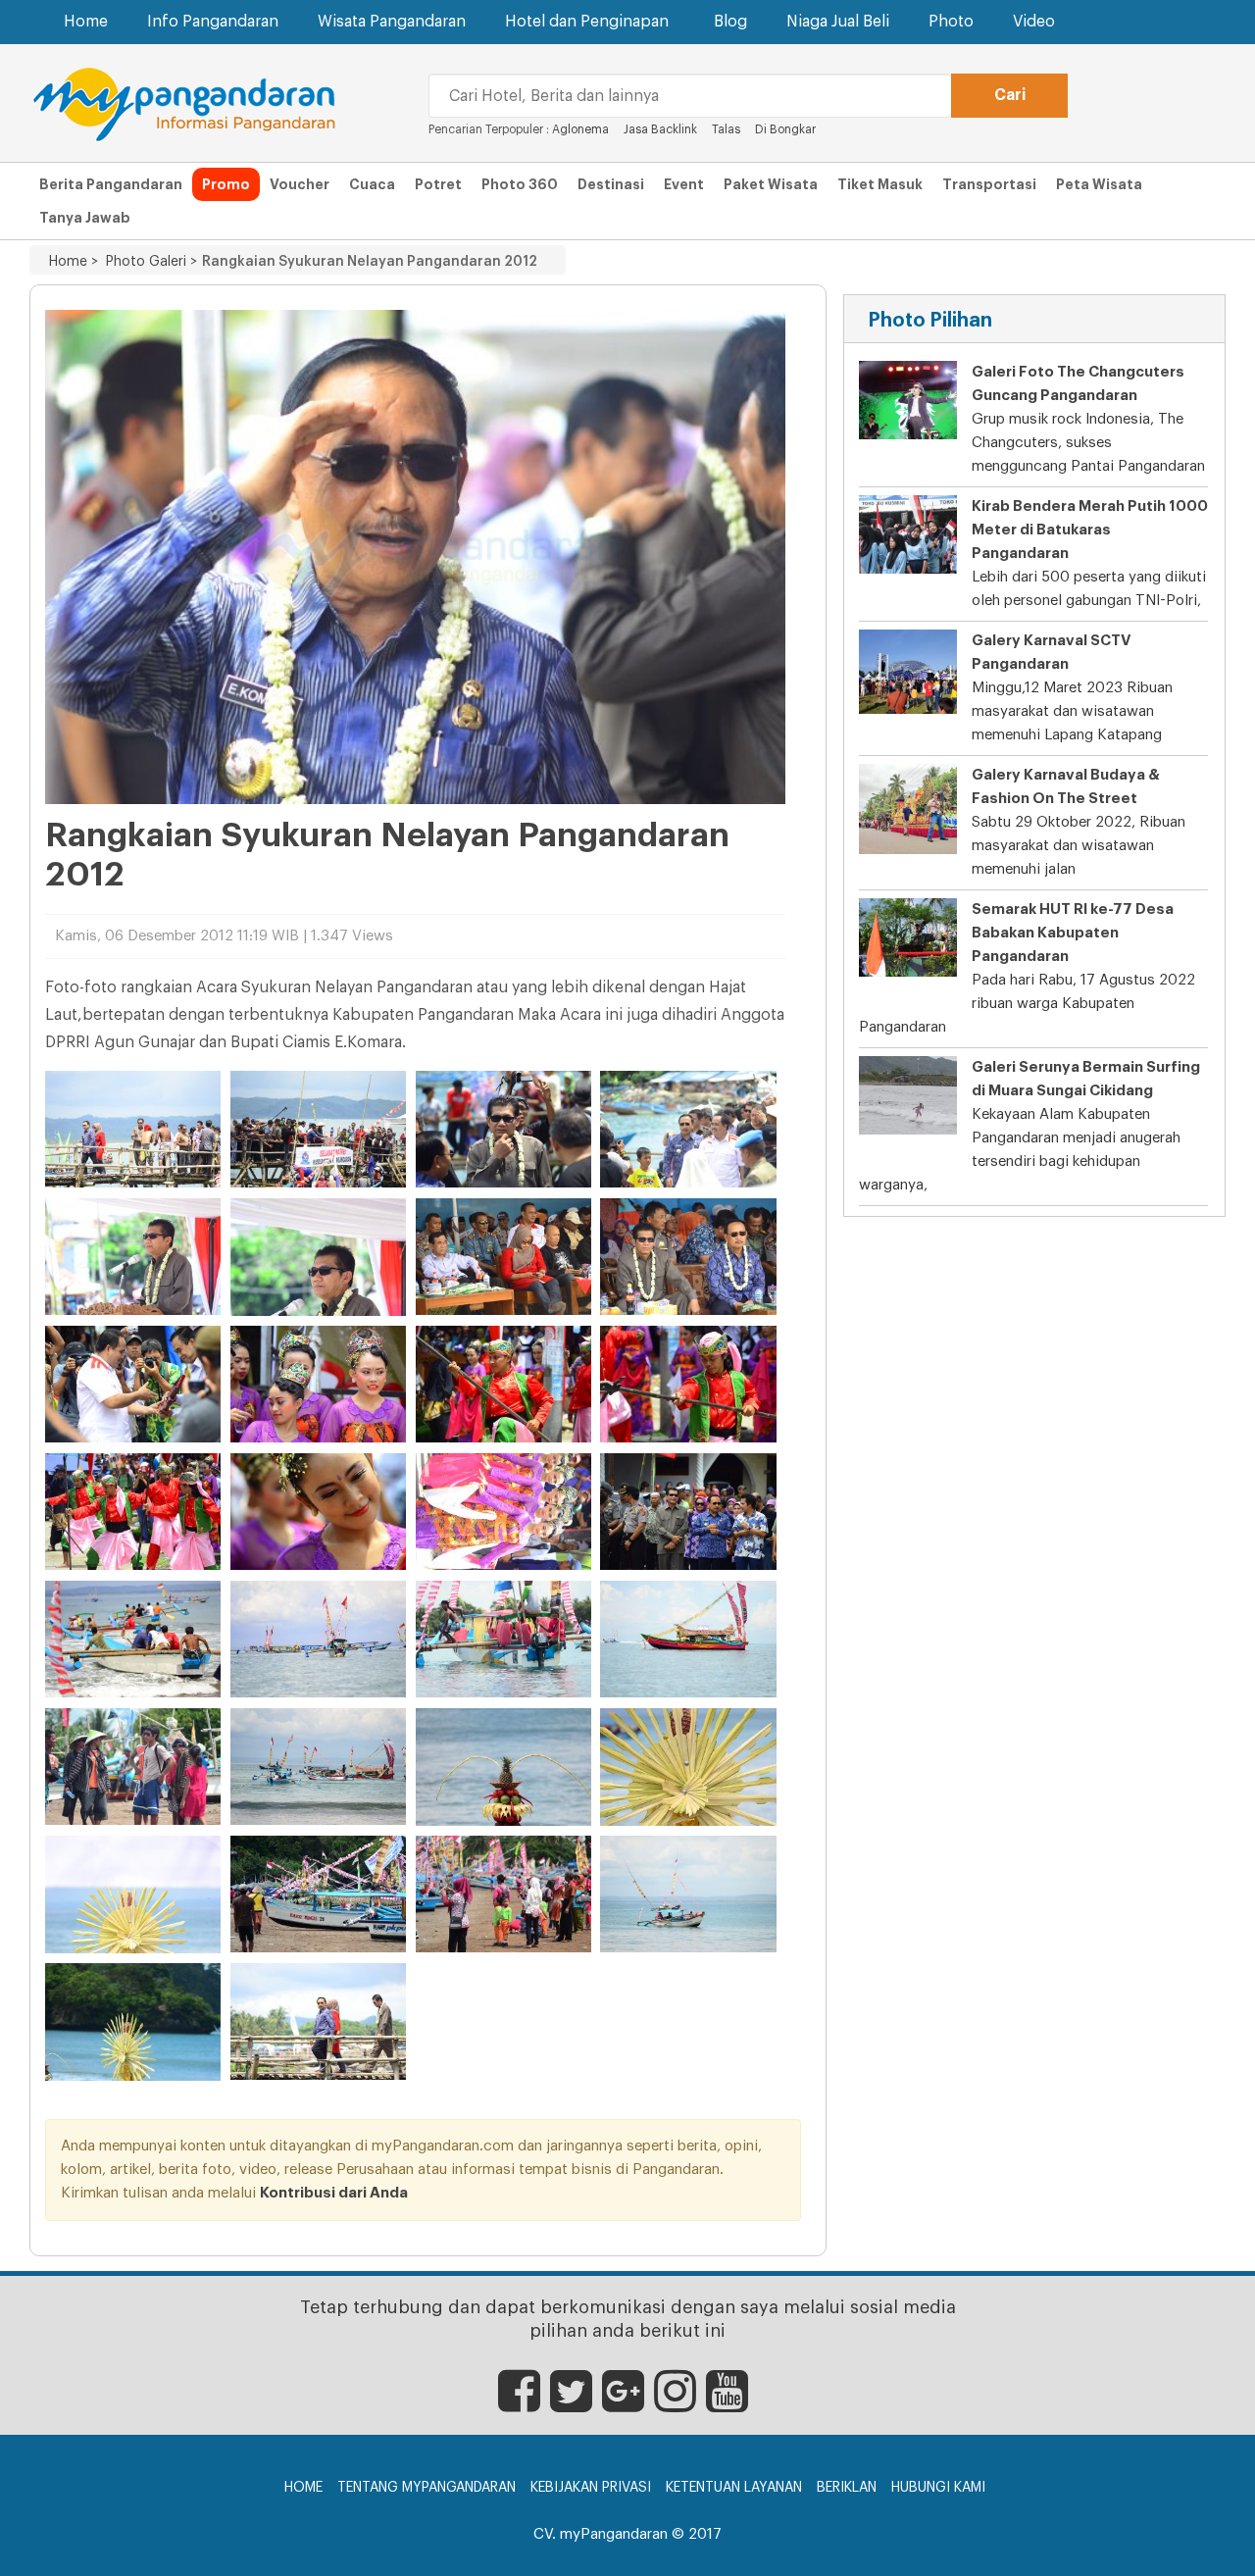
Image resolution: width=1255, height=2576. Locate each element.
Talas (726, 129)
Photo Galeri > (148, 262)
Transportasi (989, 184)
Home (86, 22)
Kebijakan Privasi (591, 2488)
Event (684, 184)
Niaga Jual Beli (838, 22)
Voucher (300, 184)
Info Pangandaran (213, 22)
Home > (74, 262)
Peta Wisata (1099, 184)
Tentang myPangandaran (427, 2488)
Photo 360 (520, 184)
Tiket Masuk (880, 184)
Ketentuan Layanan (734, 2488)
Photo (951, 22)
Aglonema (580, 129)
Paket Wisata (771, 184)
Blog (730, 22)
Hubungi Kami (938, 2488)
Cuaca (372, 184)
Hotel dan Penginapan (587, 22)
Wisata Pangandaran (392, 22)
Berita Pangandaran (111, 184)
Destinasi (611, 184)
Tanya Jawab (85, 218)
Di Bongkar (785, 129)
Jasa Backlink (660, 129)
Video (1034, 22)
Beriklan (847, 2488)
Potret (438, 184)
